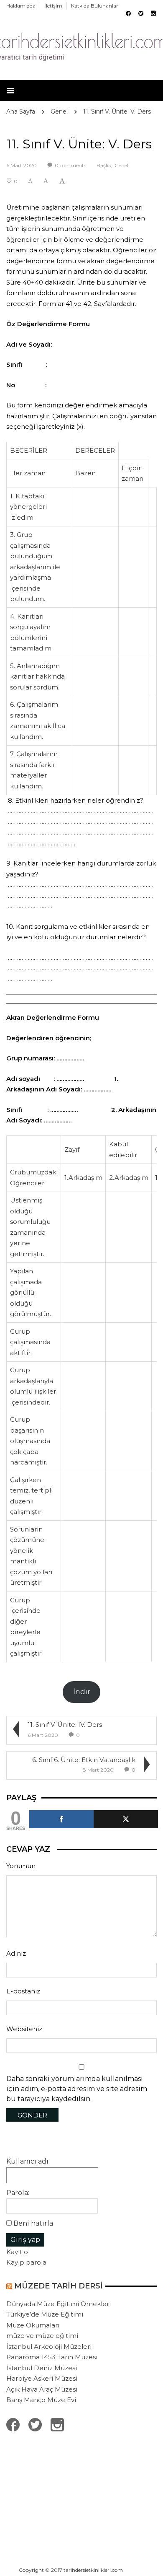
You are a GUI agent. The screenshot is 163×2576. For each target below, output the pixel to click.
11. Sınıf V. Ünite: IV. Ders (65, 1725)
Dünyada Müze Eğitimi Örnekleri (59, 2304)
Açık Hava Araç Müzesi (42, 2389)
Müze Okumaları (33, 2325)
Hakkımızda (21, 6)
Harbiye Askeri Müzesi (42, 2378)
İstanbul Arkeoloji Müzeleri (49, 2347)
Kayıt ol (18, 2252)
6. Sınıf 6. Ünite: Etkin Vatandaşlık (84, 1760)
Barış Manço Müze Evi (41, 2400)
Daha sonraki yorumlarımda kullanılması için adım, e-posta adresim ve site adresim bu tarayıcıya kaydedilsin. (77, 2089)
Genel (59, 111)
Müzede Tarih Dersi (59, 2286)
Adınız (16, 1953)
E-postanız (23, 1991)
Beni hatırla (33, 2223)
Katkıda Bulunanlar (95, 6)
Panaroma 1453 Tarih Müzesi (52, 2357)
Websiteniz (24, 2029)
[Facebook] (61, 1819)
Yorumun (21, 1866)
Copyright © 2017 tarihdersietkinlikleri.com (71, 2570)
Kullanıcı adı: (28, 2161)
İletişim (53, 6)
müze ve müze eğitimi (42, 2336)
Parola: (18, 2193)
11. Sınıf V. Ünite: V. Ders (117, 111)
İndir (82, 1692)
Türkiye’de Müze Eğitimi (45, 2314)
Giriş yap (25, 2240)
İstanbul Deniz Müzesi (42, 2368)
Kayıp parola (26, 2262)
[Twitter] (126, 1819)
